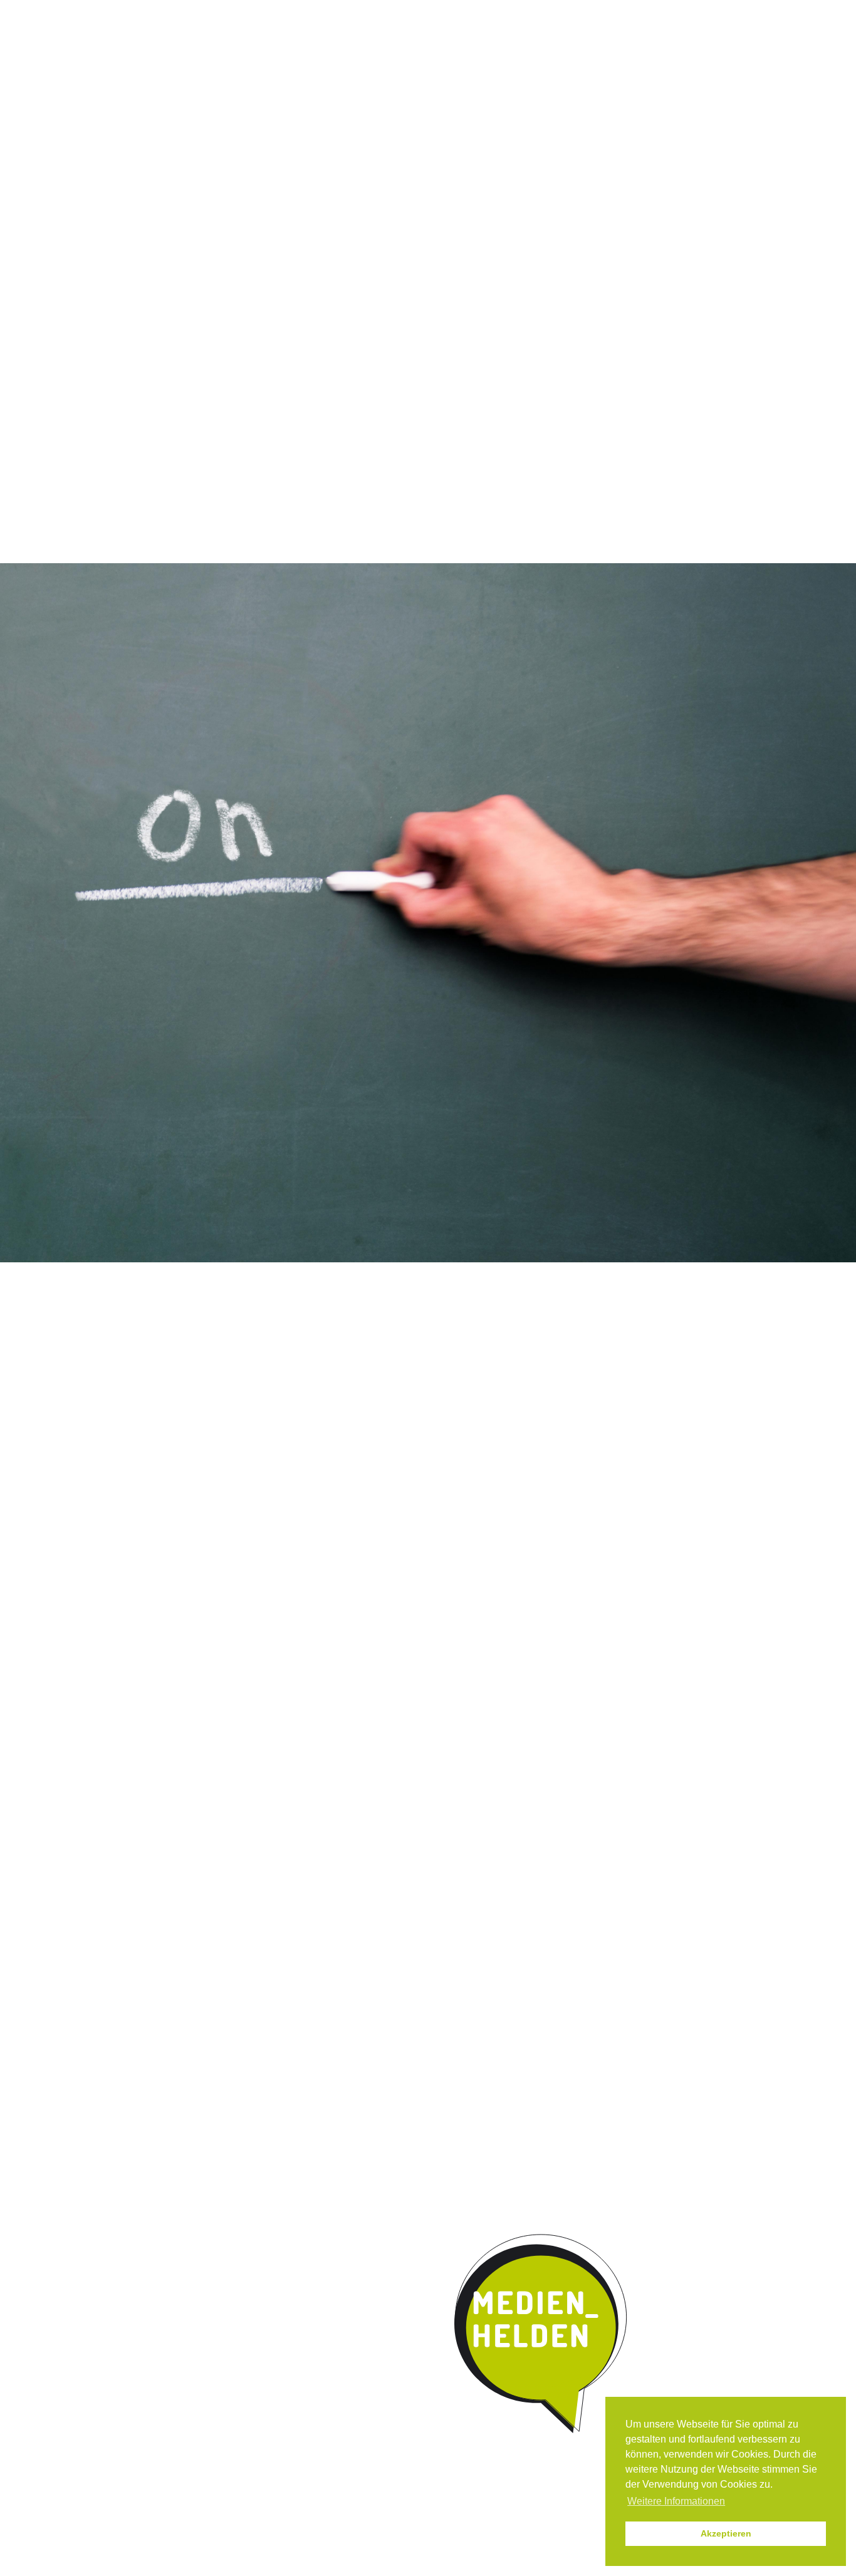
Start (152, 101)
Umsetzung (406, 103)
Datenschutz (702, 12)
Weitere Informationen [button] (676, 2501)
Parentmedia (652, 103)
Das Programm (244, 103)
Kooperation (493, 103)
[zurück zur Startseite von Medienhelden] (542, 2334)
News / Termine (573, 12)
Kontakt (572, 103)
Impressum (640, 12)
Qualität (329, 103)
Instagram (520, 12)
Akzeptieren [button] (726, 2533)
